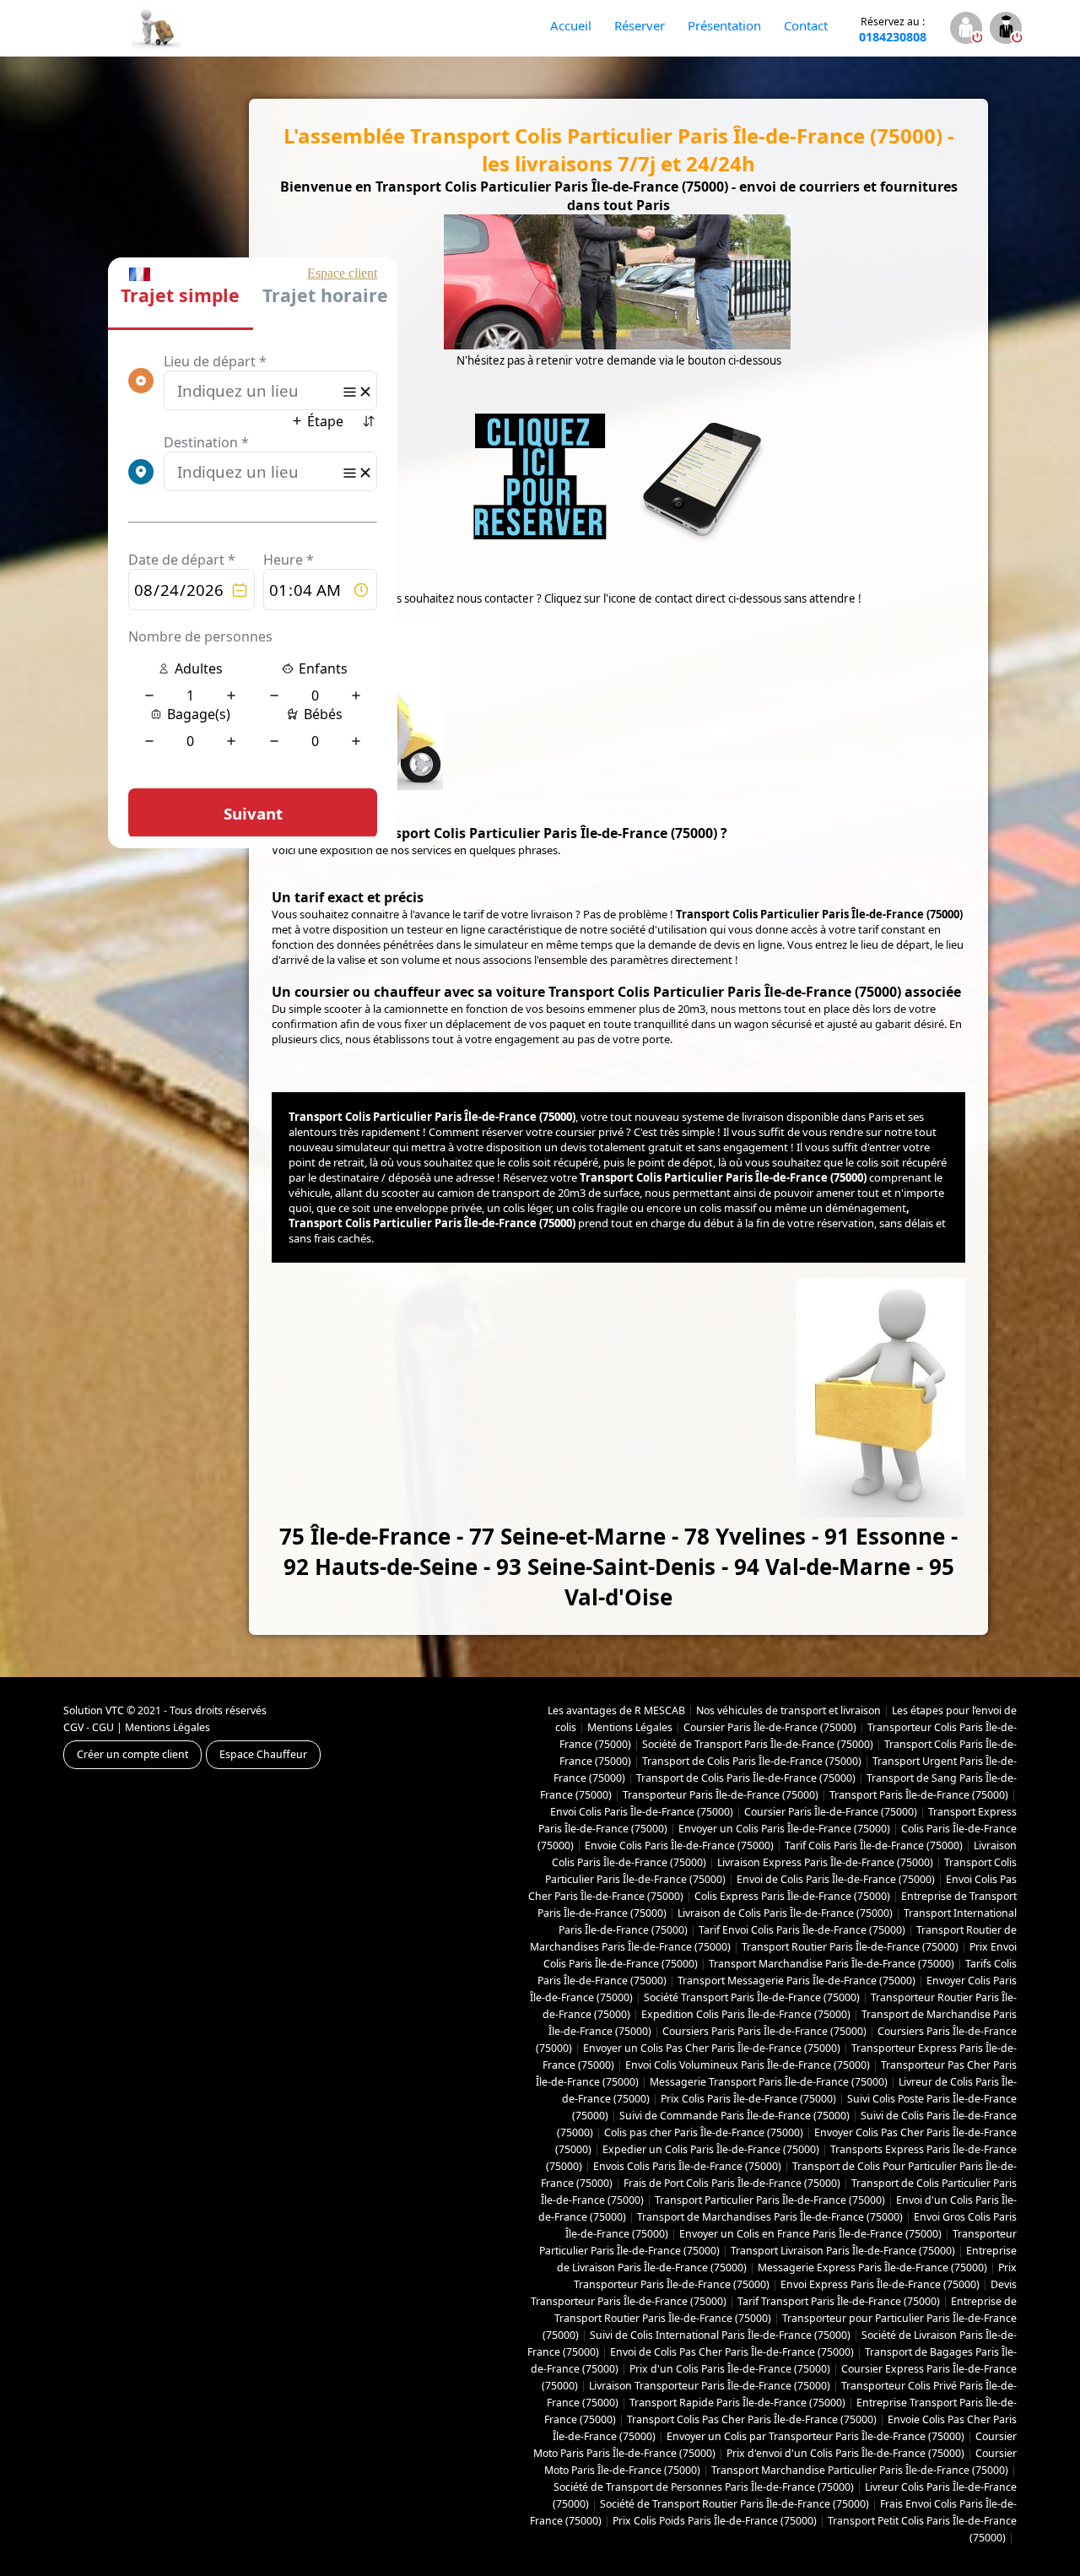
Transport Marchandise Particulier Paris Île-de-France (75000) (860, 2470)
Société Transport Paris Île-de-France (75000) (752, 1997)
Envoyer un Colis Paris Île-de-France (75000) (784, 1829)
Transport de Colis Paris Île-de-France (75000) (752, 1761)
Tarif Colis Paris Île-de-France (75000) (874, 1845)
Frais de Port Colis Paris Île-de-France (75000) (732, 2183)
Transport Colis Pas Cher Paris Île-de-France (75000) (752, 2419)
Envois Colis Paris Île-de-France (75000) (687, 2166)
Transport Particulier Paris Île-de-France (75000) (770, 2200)
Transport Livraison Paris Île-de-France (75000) (843, 2251)
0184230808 (893, 30)
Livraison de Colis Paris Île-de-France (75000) (785, 1913)
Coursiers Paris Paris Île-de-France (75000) (764, 2031)
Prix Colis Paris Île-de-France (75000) (748, 2099)
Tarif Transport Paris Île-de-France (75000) (839, 2301)
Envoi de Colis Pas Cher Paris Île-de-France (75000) (732, 2352)
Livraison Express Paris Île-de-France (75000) (825, 1862)
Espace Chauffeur (263, 1754)
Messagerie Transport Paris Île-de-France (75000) (769, 2082)
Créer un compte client (132, 1754)
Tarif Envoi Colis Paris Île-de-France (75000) (802, 1930)
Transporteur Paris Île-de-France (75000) (721, 1795)
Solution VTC (94, 1710)
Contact (806, 25)
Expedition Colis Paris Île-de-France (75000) (746, 2014)
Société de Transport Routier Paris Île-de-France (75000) (734, 2504)
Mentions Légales (167, 1727)
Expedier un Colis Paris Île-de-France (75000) (711, 2149)
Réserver (640, 25)
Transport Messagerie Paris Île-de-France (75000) (796, 1981)
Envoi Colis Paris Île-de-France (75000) (642, 1812)
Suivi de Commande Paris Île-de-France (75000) (734, 2116)
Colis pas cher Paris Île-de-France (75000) (704, 2132)
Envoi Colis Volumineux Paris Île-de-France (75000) (748, 2065)
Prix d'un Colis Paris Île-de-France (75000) (730, 2369)
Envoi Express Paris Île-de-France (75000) (880, 2284)
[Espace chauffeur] (1005, 30)
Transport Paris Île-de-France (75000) (919, 1795)
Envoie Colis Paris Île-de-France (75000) (679, 1845)
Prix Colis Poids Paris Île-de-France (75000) (715, 2521)
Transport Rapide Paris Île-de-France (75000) (737, 2403)
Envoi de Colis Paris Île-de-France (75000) (836, 1879)
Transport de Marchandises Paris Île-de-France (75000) (770, 2217)
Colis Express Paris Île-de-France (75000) (792, 1896)
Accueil (571, 25)
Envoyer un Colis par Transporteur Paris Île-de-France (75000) (815, 2436)
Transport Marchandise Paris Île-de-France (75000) (832, 1964)
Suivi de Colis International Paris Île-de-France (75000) (720, 2335)
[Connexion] (966, 30)
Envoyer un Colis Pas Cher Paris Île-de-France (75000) (712, 2048)
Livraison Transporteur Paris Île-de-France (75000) (710, 2386)
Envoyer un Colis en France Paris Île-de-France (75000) (810, 2234)
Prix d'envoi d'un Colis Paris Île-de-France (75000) (845, 2453)
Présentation (724, 25)
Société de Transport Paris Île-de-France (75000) (758, 1744)
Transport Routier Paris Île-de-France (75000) (850, 1947)
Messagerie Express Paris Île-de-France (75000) (872, 2268)
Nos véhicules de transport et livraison (788, 1710)
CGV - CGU (89, 1727)
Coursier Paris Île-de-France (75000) (770, 1727)
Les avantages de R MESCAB (616, 1710)
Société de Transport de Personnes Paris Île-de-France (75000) (704, 2487)
